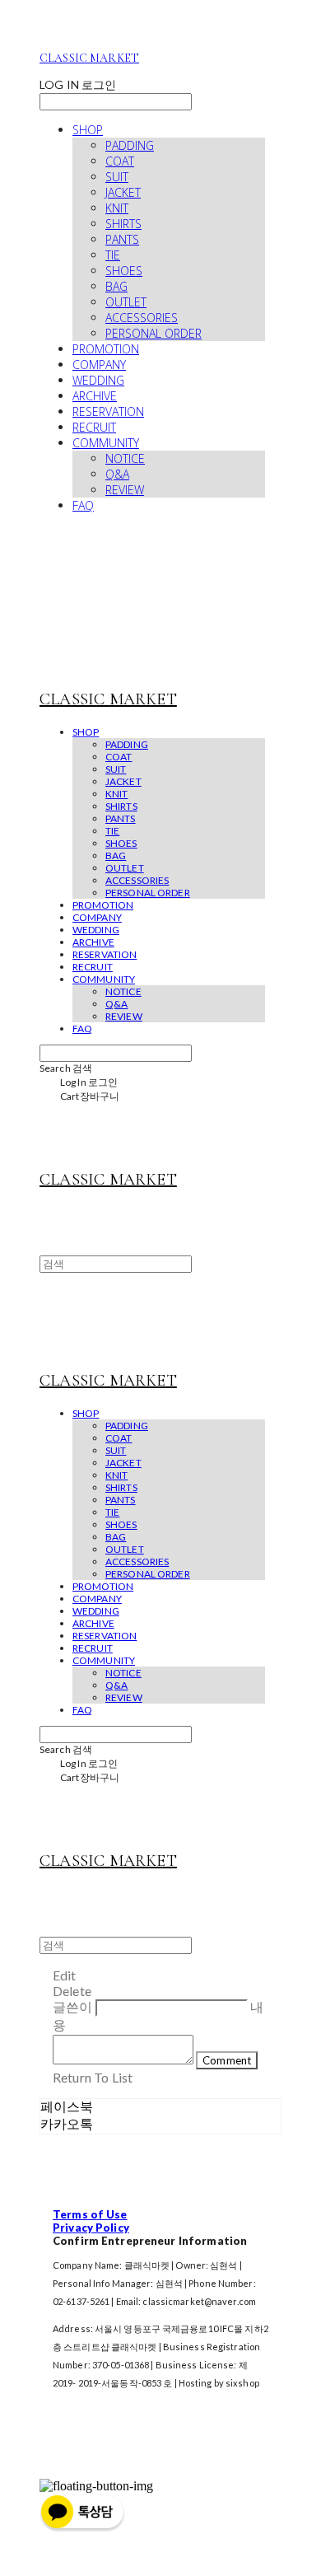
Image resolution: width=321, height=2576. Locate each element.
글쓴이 (72, 2006)
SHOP (88, 130)
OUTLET (126, 302)
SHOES (124, 271)
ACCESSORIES (142, 318)
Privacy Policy (91, 2228)
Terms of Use (90, 2214)
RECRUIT (94, 427)
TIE (113, 255)
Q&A (117, 474)
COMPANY (99, 365)
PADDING (130, 145)
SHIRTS (123, 224)
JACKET (123, 192)
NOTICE (125, 458)
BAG (116, 286)
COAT (120, 161)
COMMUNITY (106, 443)
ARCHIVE (95, 396)
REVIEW (125, 490)
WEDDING (98, 380)
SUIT (117, 177)
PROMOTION (106, 349)
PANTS (122, 239)
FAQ (83, 505)
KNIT (117, 208)
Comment (227, 2060)
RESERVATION (108, 411)
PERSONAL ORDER (154, 333)
